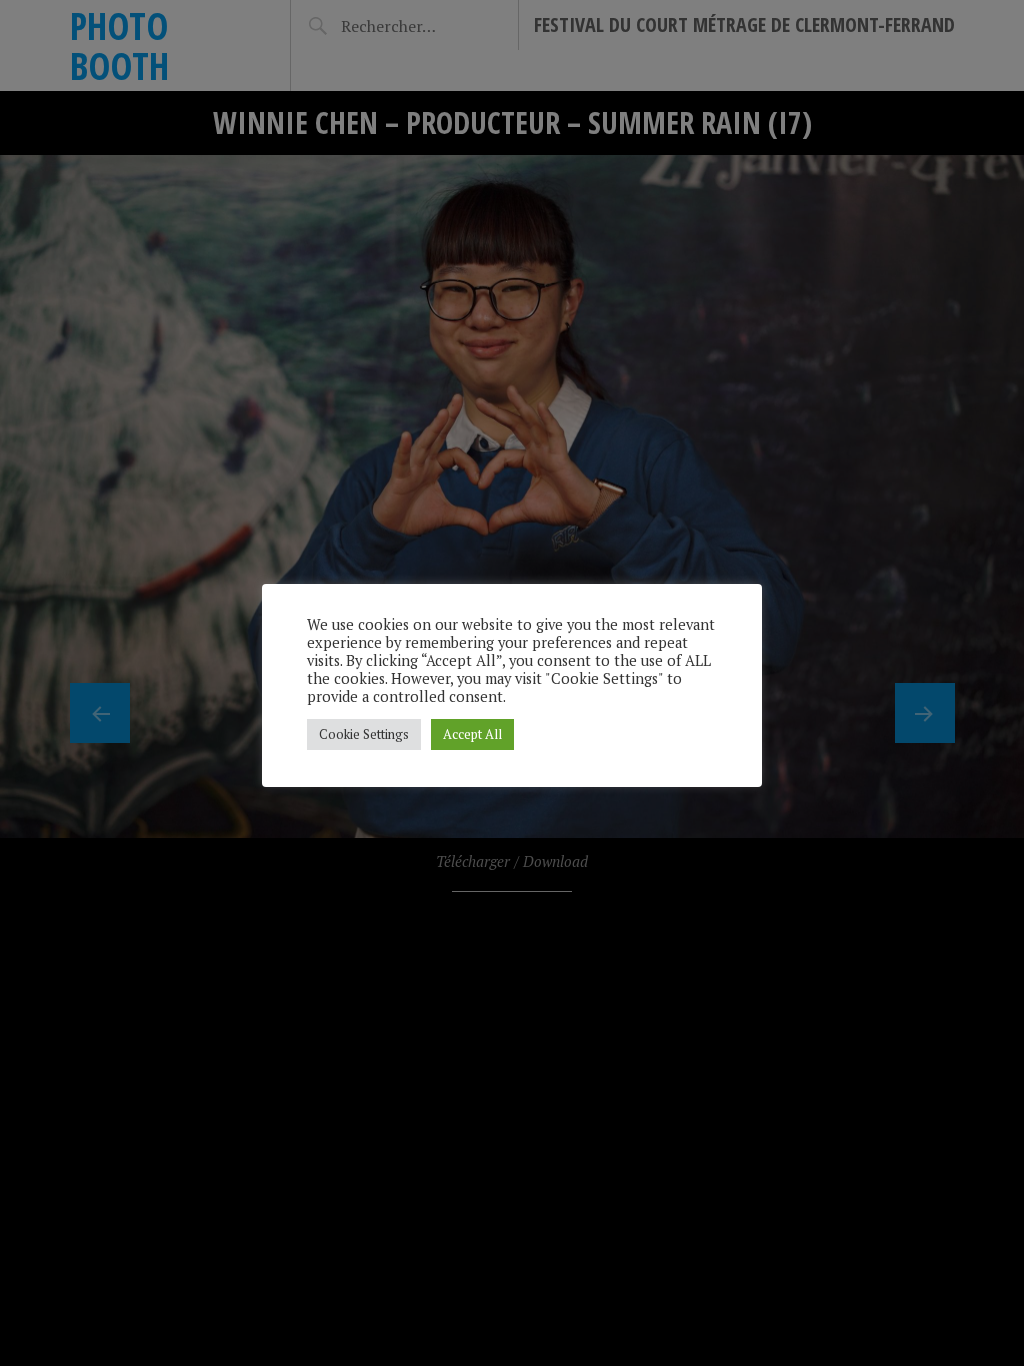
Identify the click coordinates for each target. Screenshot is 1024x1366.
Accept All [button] (472, 734)
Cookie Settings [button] (364, 734)
